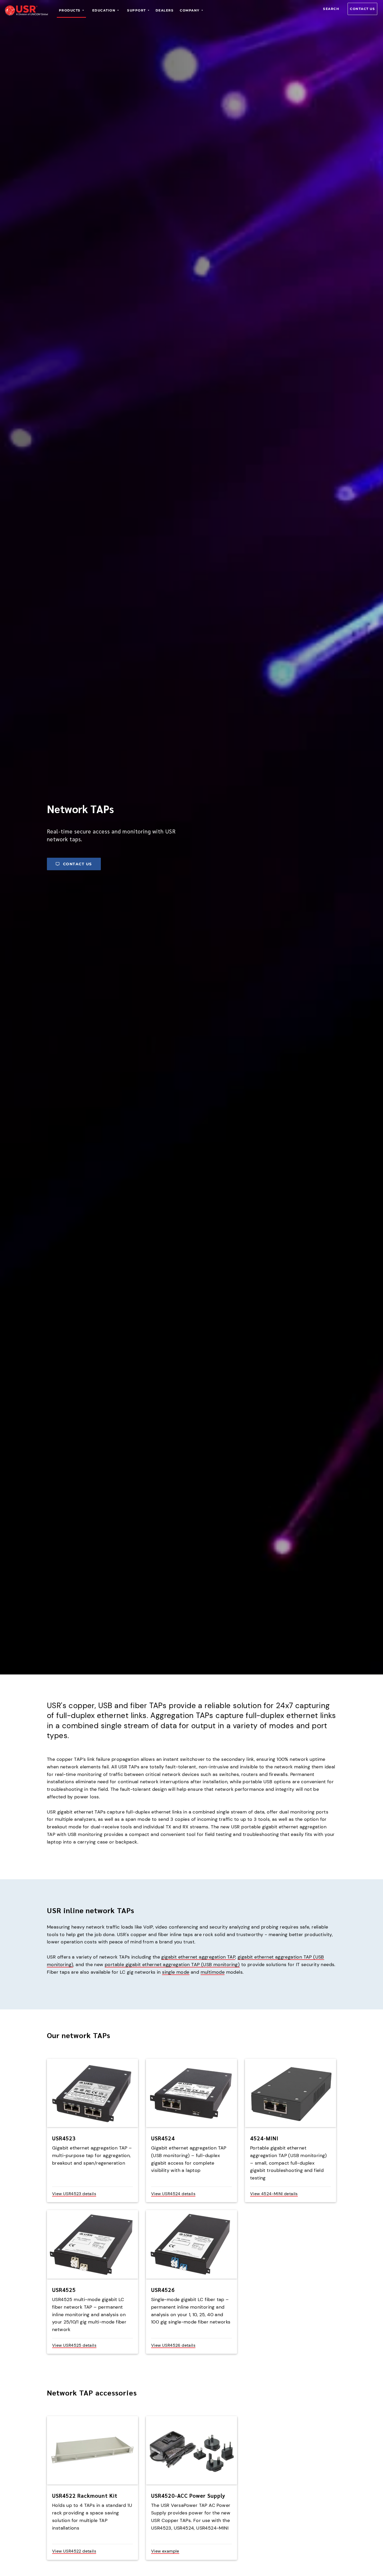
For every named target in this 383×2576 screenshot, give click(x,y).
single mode (176, 1972)
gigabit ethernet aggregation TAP (198, 1957)
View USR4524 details (173, 2194)
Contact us (362, 9)
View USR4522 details (74, 2551)
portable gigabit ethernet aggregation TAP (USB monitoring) (172, 1965)
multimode (213, 1972)
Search (331, 9)
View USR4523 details (74, 2194)
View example (165, 2551)
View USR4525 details (74, 2345)
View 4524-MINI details (274, 2194)
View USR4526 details (173, 2345)
